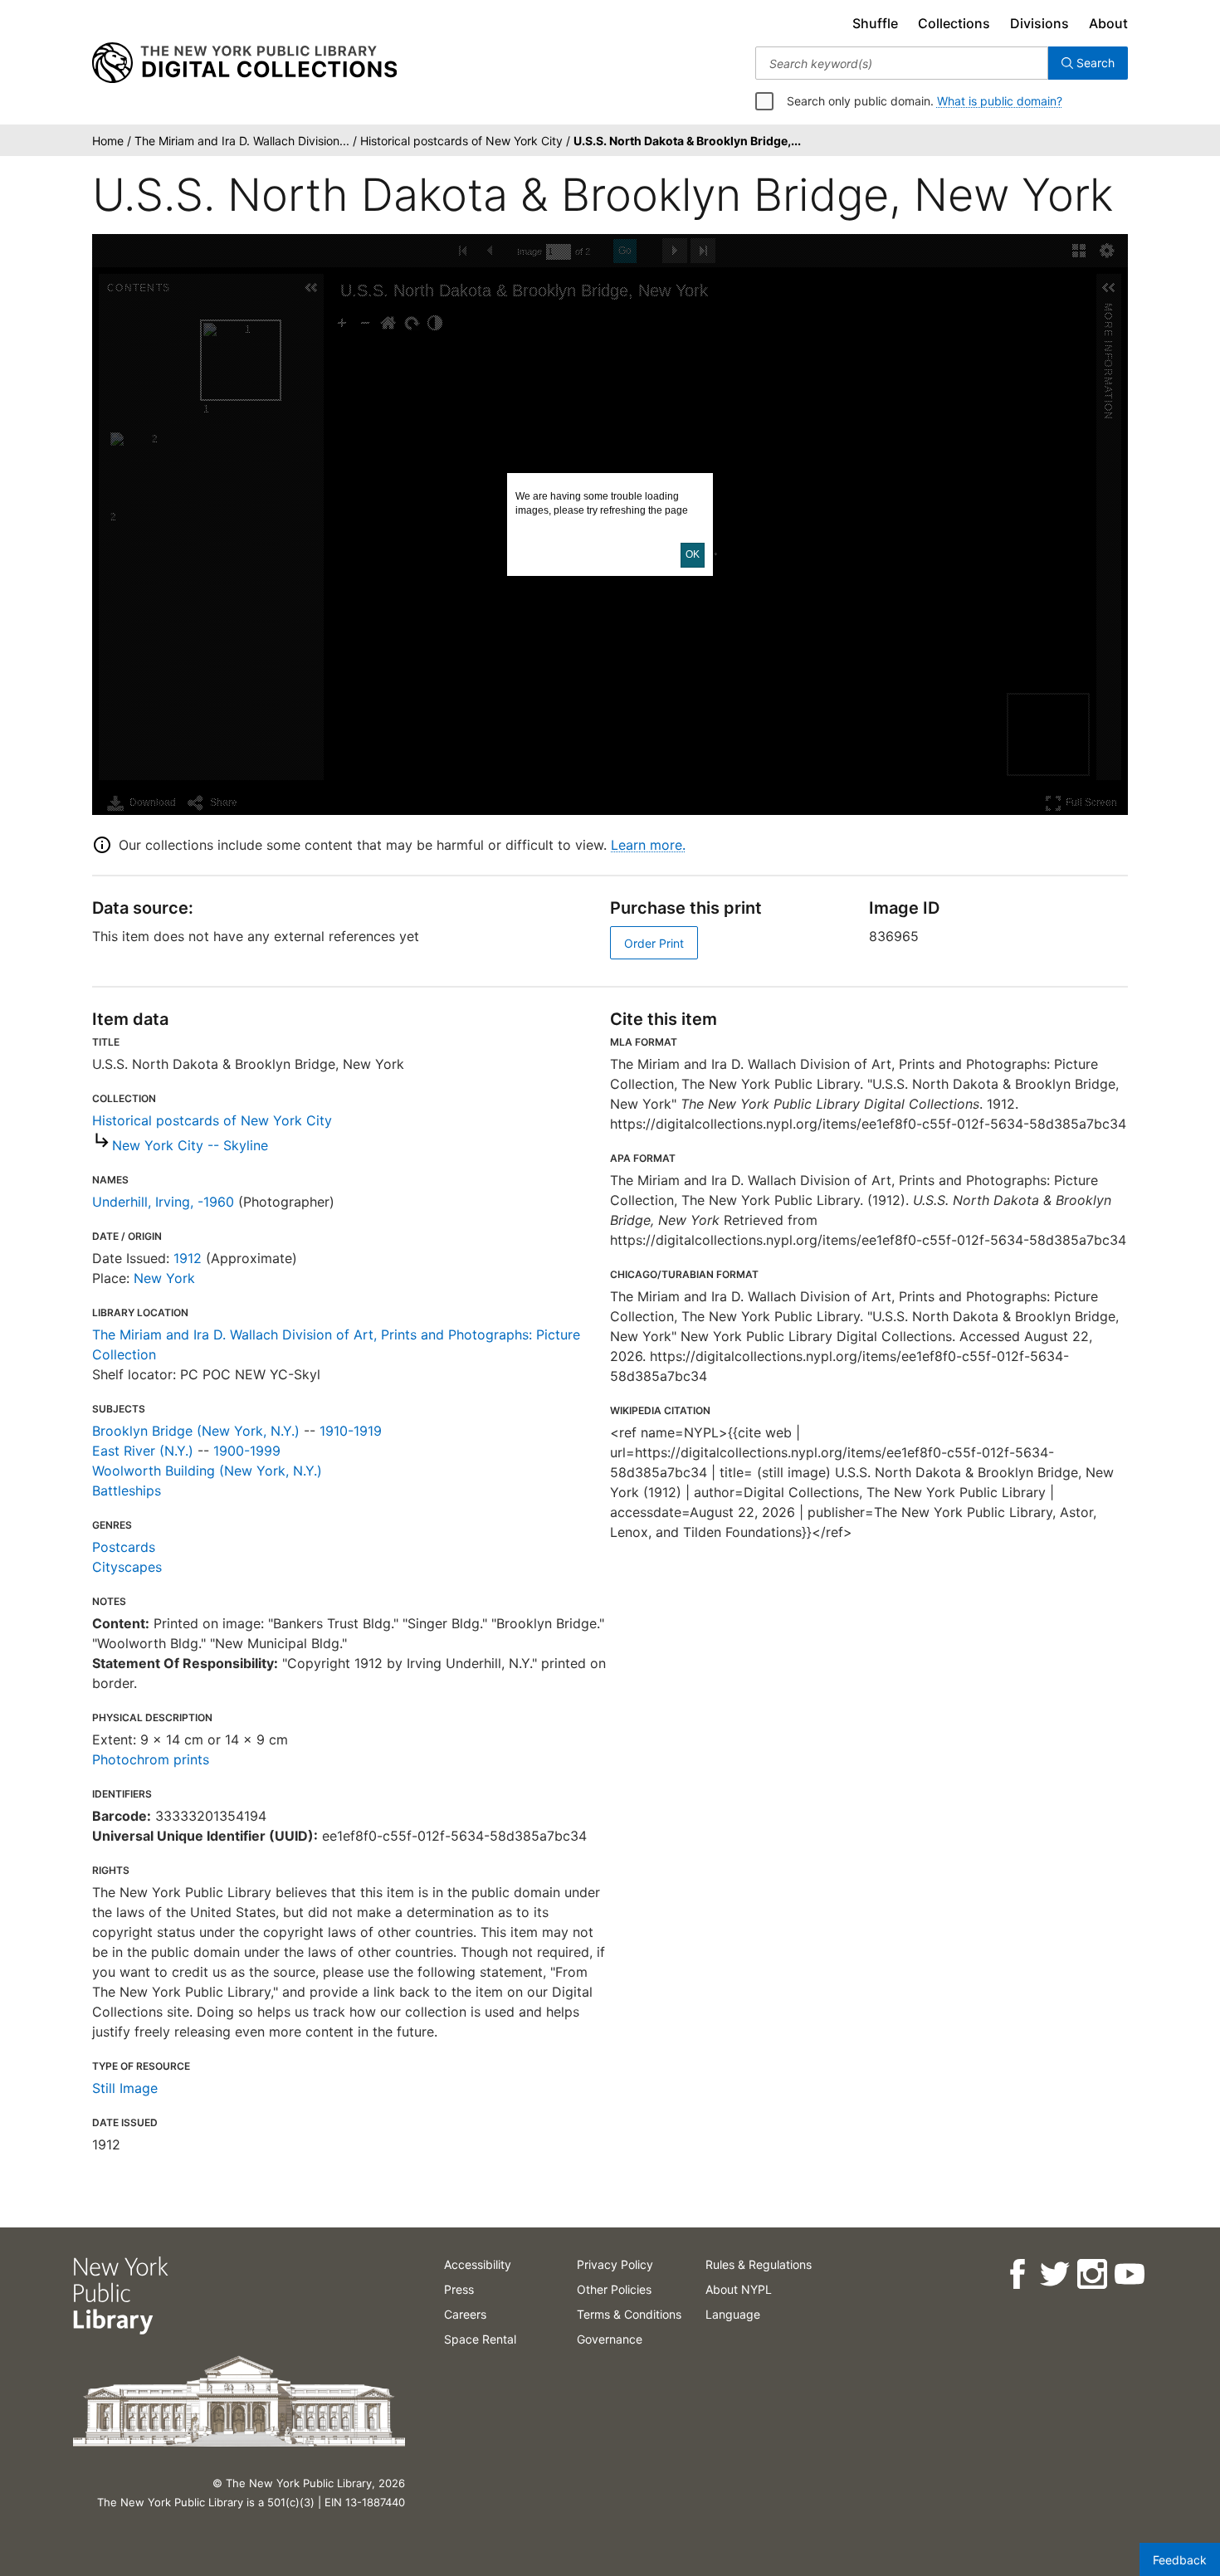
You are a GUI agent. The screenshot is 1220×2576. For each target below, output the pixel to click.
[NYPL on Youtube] (1128, 2274)
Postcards (124, 1547)
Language (733, 2314)
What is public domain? (1000, 101)
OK (693, 554)
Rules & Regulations (759, 2264)
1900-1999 (247, 1451)
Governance (610, 2339)
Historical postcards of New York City (212, 1120)
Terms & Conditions (629, 2314)
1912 (188, 1258)
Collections (954, 23)
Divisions (1039, 23)
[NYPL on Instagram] (1091, 2274)
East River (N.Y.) (143, 1451)
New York (164, 1278)
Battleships (127, 1490)
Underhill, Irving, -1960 (163, 1202)
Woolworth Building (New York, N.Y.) (207, 1471)
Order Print (654, 943)
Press (459, 2289)
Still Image (125, 2088)
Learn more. (648, 845)
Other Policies (614, 2289)
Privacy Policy (615, 2264)
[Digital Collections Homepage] (244, 63)
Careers (465, 2314)
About (1108, 23)
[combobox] (902, 63)
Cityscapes (127, 1567)
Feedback (1180, 2560)
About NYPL (739, 2289)
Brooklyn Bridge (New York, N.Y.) (196, 1431)
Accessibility (478, 2264)
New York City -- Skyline (190, 1145)
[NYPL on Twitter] (1054, 2274)
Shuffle (875, 23)
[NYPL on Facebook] (1016, 2274)
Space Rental (480, 2339)
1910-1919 (351, 1431)
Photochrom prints (151, 1759)
